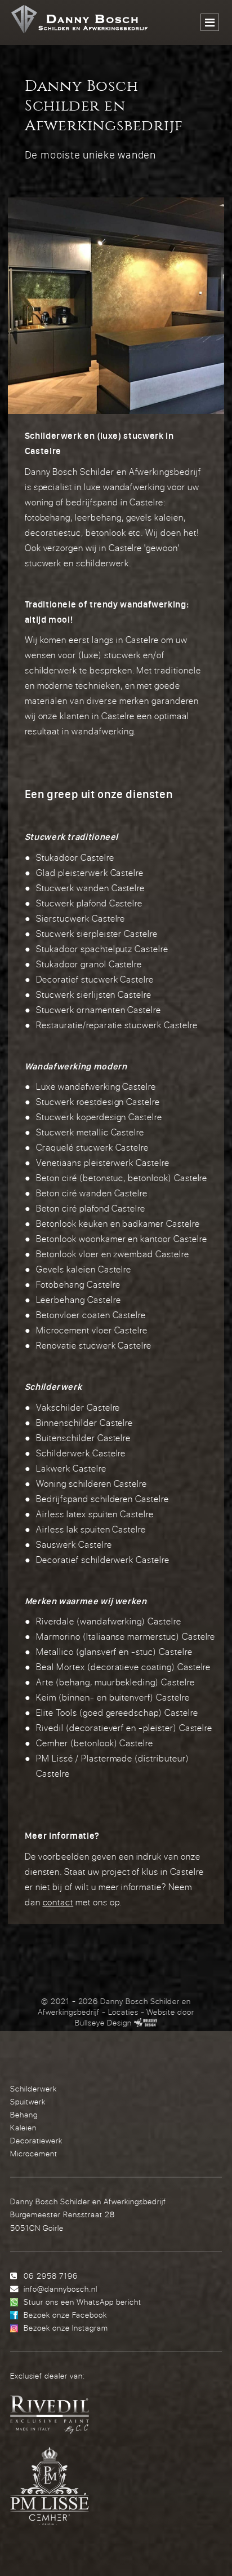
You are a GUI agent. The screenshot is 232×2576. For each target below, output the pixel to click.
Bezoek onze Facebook (65, 2315)
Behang (24, 2114)
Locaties (123, 2012)
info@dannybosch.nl (60, 2289)
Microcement (34, 2153)
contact (58, 1902)
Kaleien (23, 2127)
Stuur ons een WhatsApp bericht (82, 2302)
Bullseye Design (103, 2023)
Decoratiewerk (36, 2140)
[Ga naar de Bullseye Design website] (146, 2023)
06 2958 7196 (50, 2276)
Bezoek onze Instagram (66, 2328)
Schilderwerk (34, 2088)
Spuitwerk (28, 2101)
